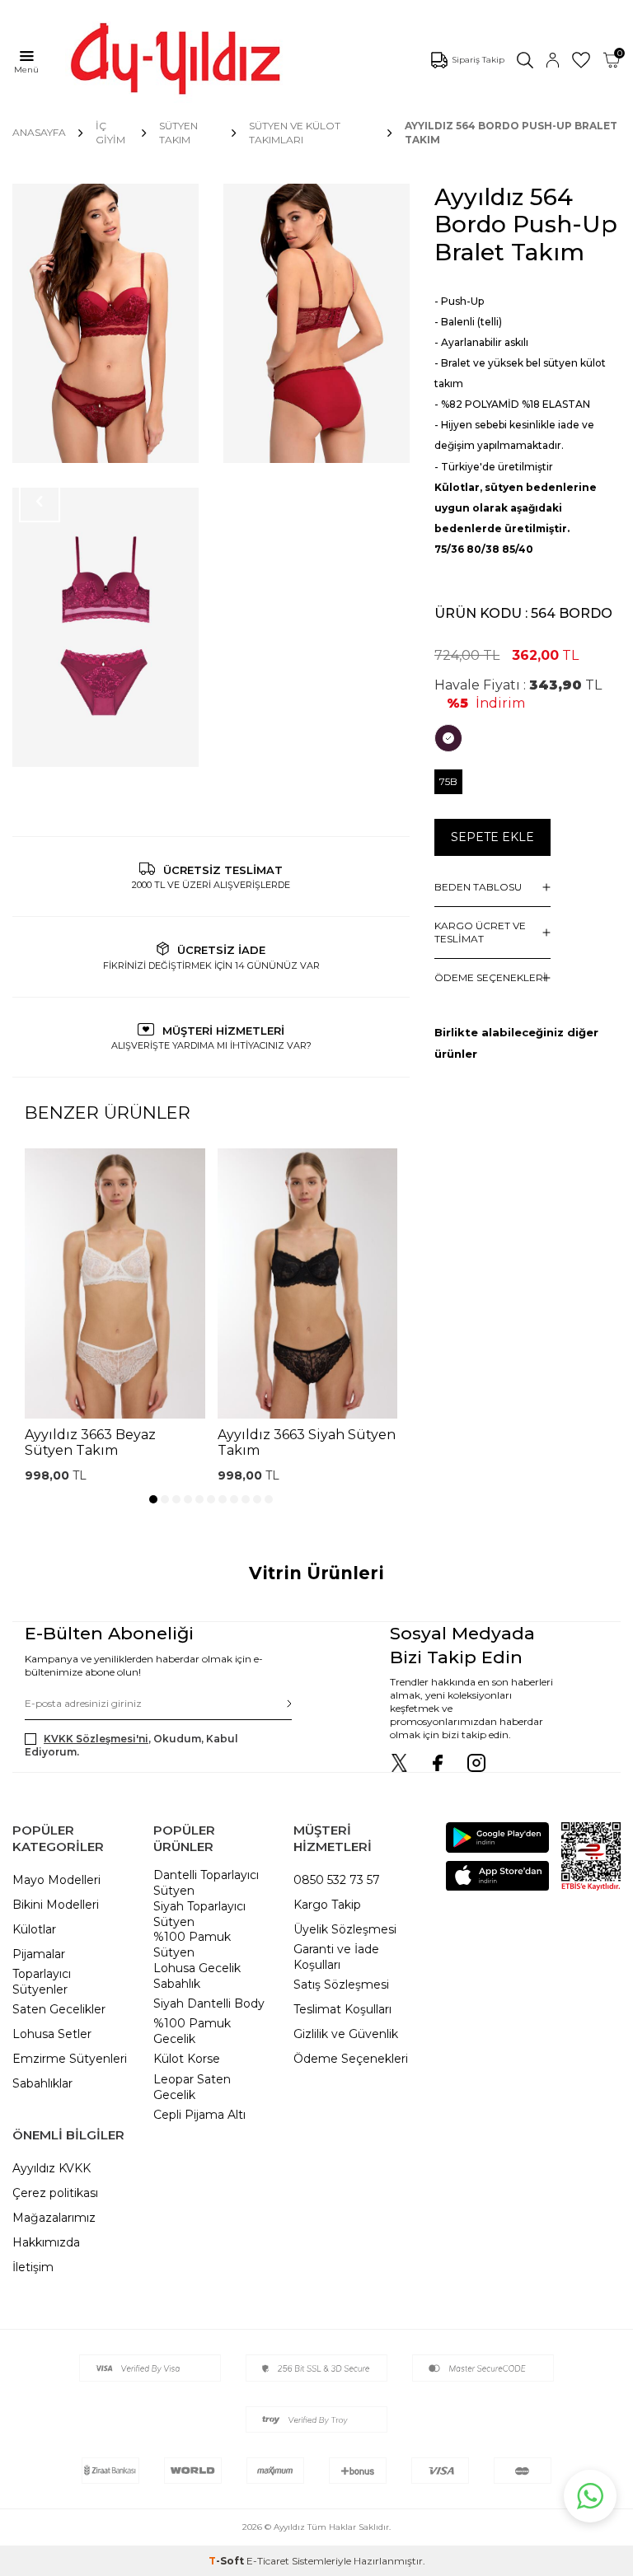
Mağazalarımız (54, 2218)
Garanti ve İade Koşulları (336, 1957)
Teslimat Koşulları (342, 2009)
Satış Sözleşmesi (341, 1985)
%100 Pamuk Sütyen (192, 1945)
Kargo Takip (327, 1905)
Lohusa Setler (52, 2034)
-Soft (227, 2561)
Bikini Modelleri (56, 1905)
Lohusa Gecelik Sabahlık (197, 1976)
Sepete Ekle (492, 837)
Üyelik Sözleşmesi (345, 1929)
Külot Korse (187, 2059)
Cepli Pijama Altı (199, 2115)
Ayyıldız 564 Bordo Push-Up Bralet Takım (511, 132)
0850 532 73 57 (337, 1880)
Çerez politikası (55, 2193)
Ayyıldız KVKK (52, 2168)
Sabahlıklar (42, 2083)
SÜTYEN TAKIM (178, 132)
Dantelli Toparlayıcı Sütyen (206, 1883)
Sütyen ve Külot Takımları (295, 132)
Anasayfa (39, 132)
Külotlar (34, 1929)
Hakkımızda (46, 2242)
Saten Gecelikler (59, 2009)
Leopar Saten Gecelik (192, 2087)
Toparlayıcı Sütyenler (42, 1982)
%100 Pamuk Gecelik (192, 2031)
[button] (153, 1499)
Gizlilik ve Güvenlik (346, 2034)
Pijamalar (39, 1954)
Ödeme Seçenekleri (351, 2059)
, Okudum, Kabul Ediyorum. (131, 1745)
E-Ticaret (268, 2561)
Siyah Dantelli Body (209, 2003)
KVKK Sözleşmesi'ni (96, 1739)
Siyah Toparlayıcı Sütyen (199, 1914)
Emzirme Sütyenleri (70, 2059)
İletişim (33, 2267)
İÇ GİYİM (110, 132)
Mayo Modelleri (56, 1880)
